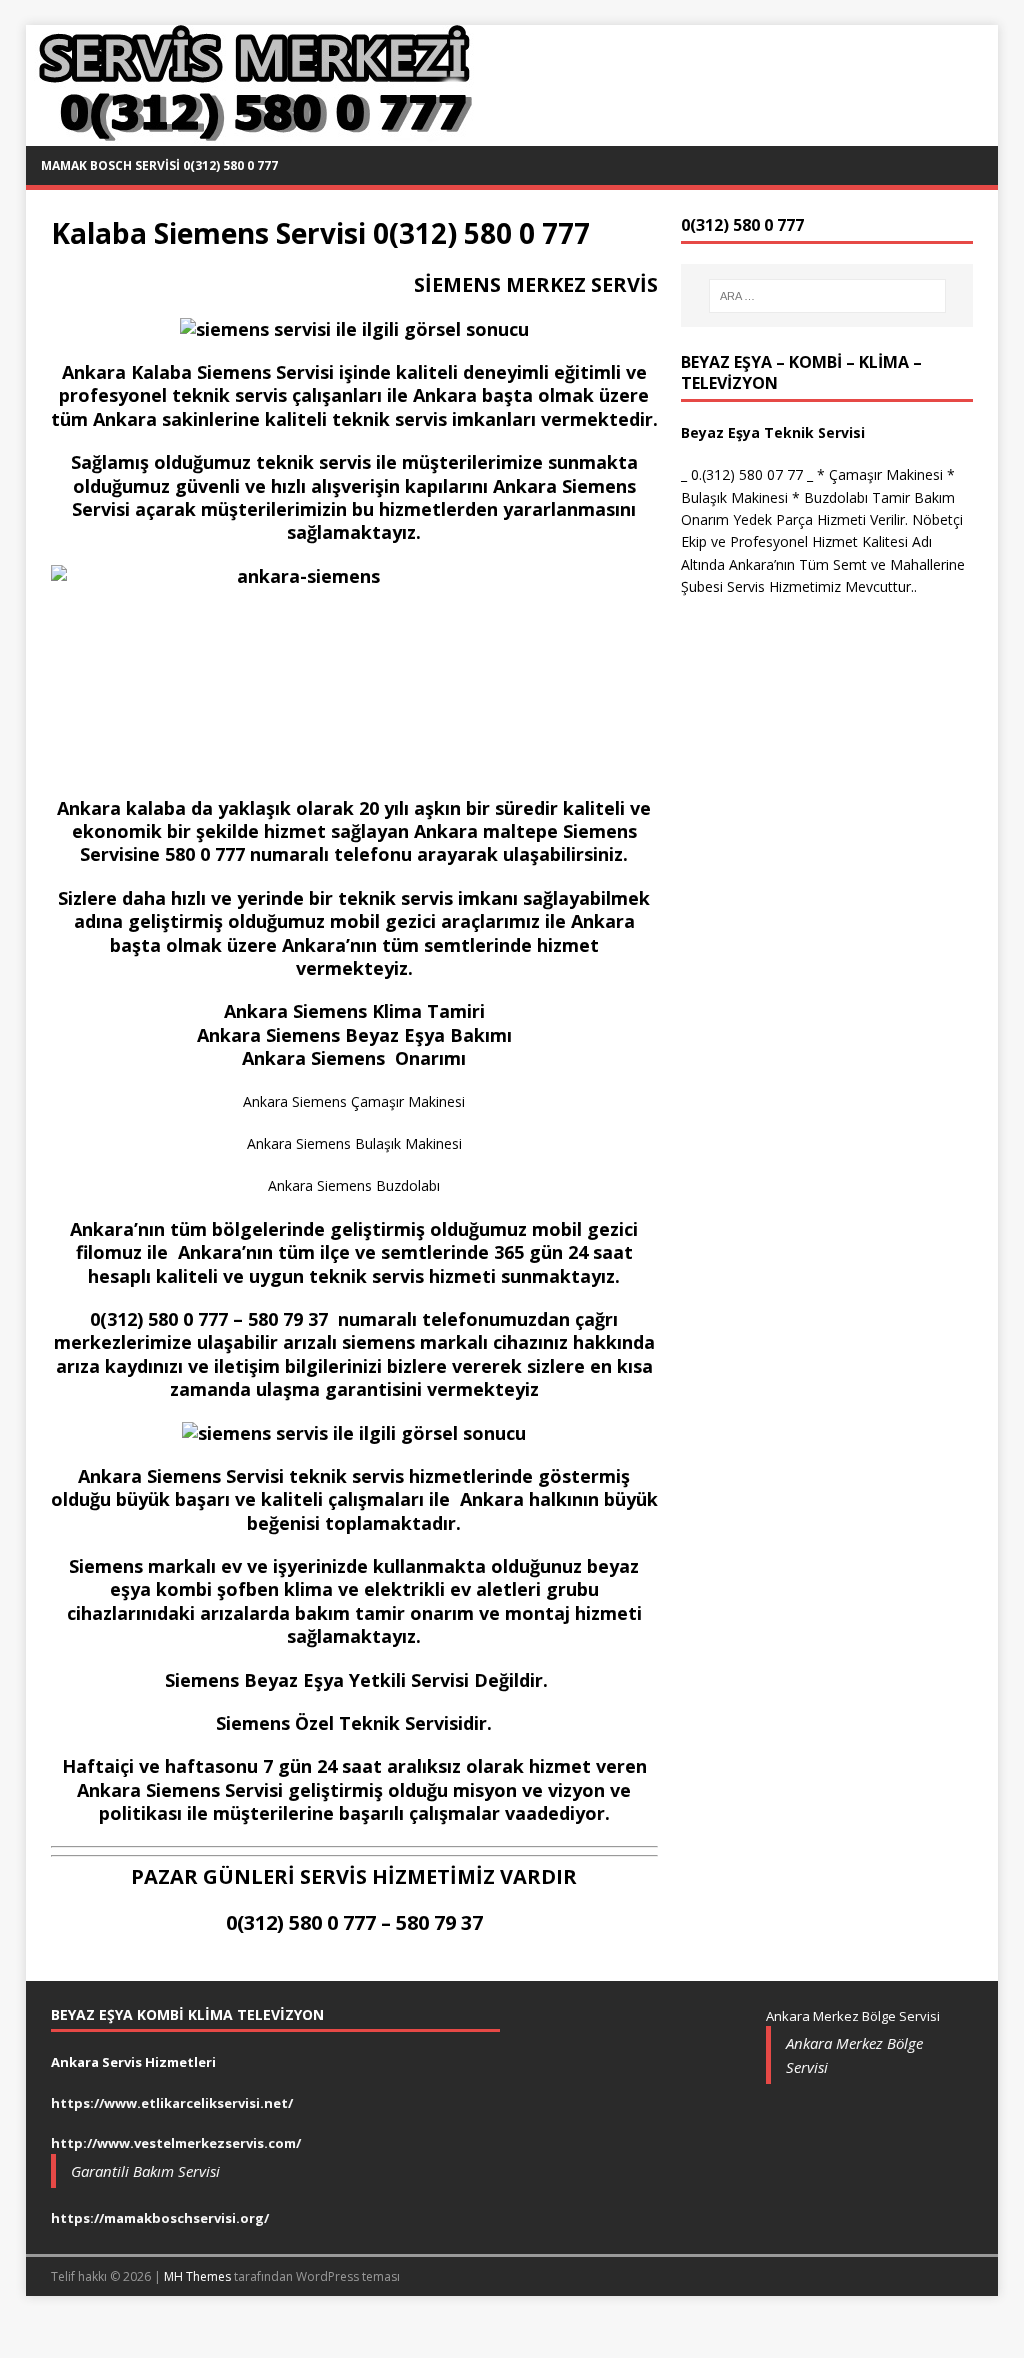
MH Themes (197, 2276)
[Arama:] (827, 296)
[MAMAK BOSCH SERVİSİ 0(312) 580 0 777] (251, 134)
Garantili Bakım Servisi (145, 2171)
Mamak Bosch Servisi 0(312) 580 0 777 (159, 165)
